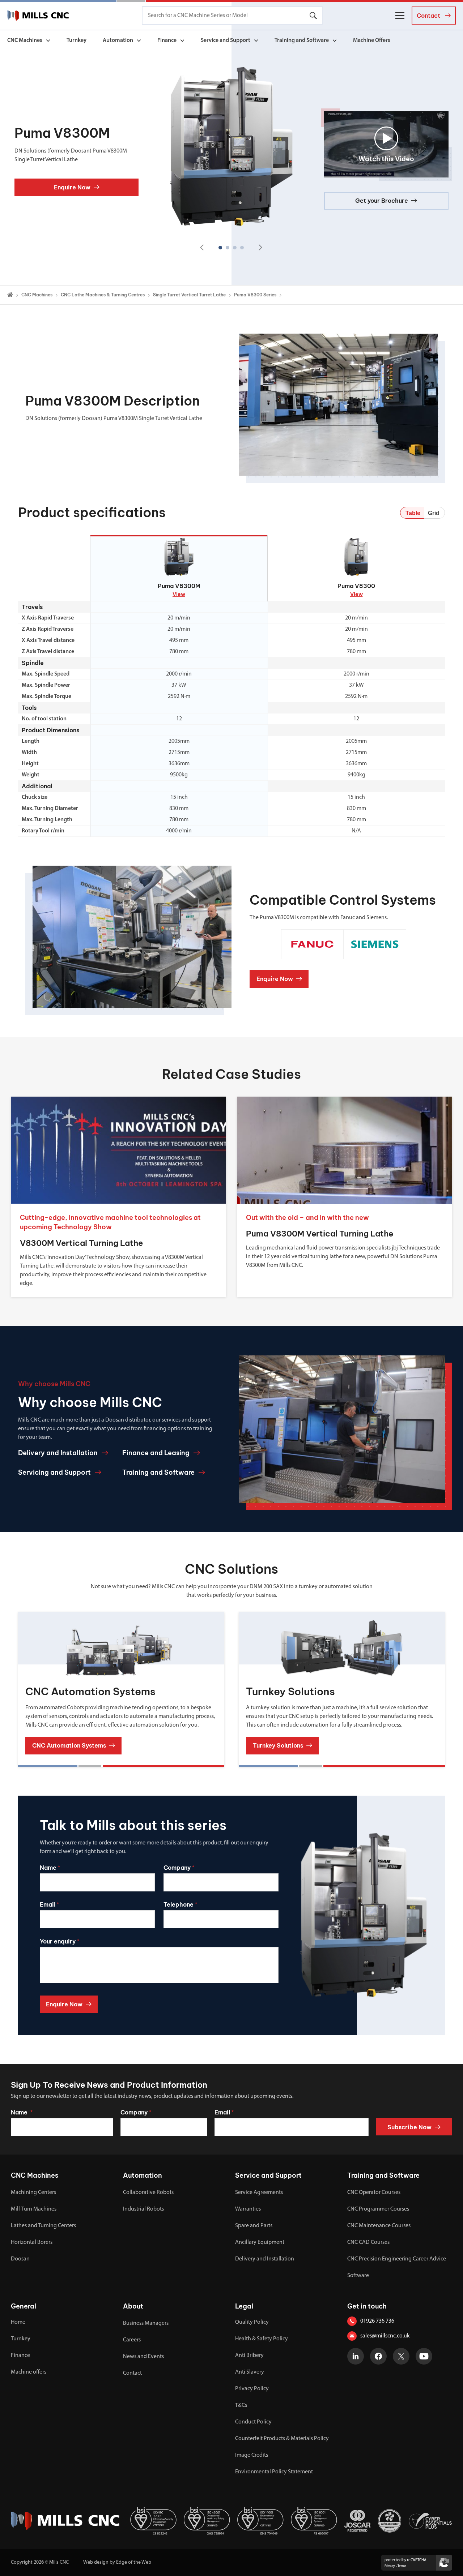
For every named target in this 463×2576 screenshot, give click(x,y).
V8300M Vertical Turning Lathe (81, 1243)
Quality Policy (252, 2322)
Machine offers (29, 2372)
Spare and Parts (254, 2226)
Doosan (20, 2259)
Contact (132, 2373)
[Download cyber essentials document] (430, 2521)
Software (358, 2276)
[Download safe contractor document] (390, 2521)
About (133, 2306)
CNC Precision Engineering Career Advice (397, 2259)
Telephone (180, 1904)
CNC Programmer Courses (378, 2209)
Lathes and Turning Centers (43, 2226)
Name (50, 1868)
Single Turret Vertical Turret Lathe (189, 295)
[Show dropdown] (48, 41)
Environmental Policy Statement (274, 2472)
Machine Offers (372, 40)
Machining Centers (33, 2193)
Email (49, 1904)
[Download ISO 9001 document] (314, 2521)
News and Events (143, 2357)
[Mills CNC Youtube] (424, 2356)
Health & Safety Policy (262, 2339)
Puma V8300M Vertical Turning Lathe (320, 1234)
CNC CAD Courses (368, 2242)
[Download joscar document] (357, 2521)
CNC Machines (25, 40)
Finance (167, 40)
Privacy (390, 2566)
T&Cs (241, 2405)
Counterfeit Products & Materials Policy (282, 2439)
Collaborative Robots (148, 2193)
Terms (402, 2566)
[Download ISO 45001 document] (207, 2521)
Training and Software (302, 40)
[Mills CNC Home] (38, 16)
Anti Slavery (250, 2372)
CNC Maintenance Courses (379, 2226)
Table (413, 513)
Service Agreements (259, 2193)
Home (18, 2322)
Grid (434, 513)
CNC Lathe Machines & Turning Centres (103, 295)
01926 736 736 (377, 2321)
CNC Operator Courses (374, 2193)
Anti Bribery (249, 2356)
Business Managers (146, 2323)
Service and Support (226, 40)
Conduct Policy (253, 2422)
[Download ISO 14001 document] (260, 2521)
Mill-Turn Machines (34, 2209)
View (179, 594)
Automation (118, 40)
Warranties (248, 2209)
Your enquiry (60, 1941)
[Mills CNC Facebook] (378, 2356)
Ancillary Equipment (260, 2242)
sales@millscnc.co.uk (385, 2336)
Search (313, 16)
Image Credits (252, 2455)
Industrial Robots (143, 2209)
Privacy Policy (252, 2389)
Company (179, 1868)
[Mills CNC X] (401, 2356)
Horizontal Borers (32, 2242)
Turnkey (77, 40)
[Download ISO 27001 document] (153, 2521)
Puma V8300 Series (255, 295)
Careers (132, 2340)
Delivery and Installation (265, 2259)
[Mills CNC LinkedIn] (356, 2356)
